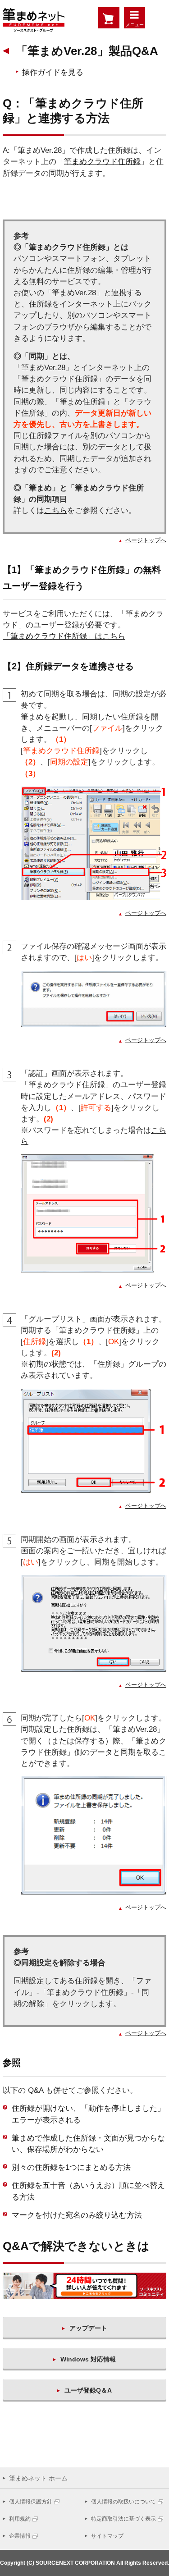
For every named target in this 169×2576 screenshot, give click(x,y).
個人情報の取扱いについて (123, 2502)
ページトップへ (146, 540)
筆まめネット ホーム (38, 2478)
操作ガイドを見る (53, 72)
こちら (56, 510)
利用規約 (20, 2519)
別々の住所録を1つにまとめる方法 (71, 2167)
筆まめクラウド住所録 (102, 162)
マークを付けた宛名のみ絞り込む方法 (77, 2215)
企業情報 (20, 2536)
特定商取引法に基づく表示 (123, 2519)
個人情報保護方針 (31, 2502)
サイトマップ (107, 2536)
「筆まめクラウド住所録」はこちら (64, 636)
